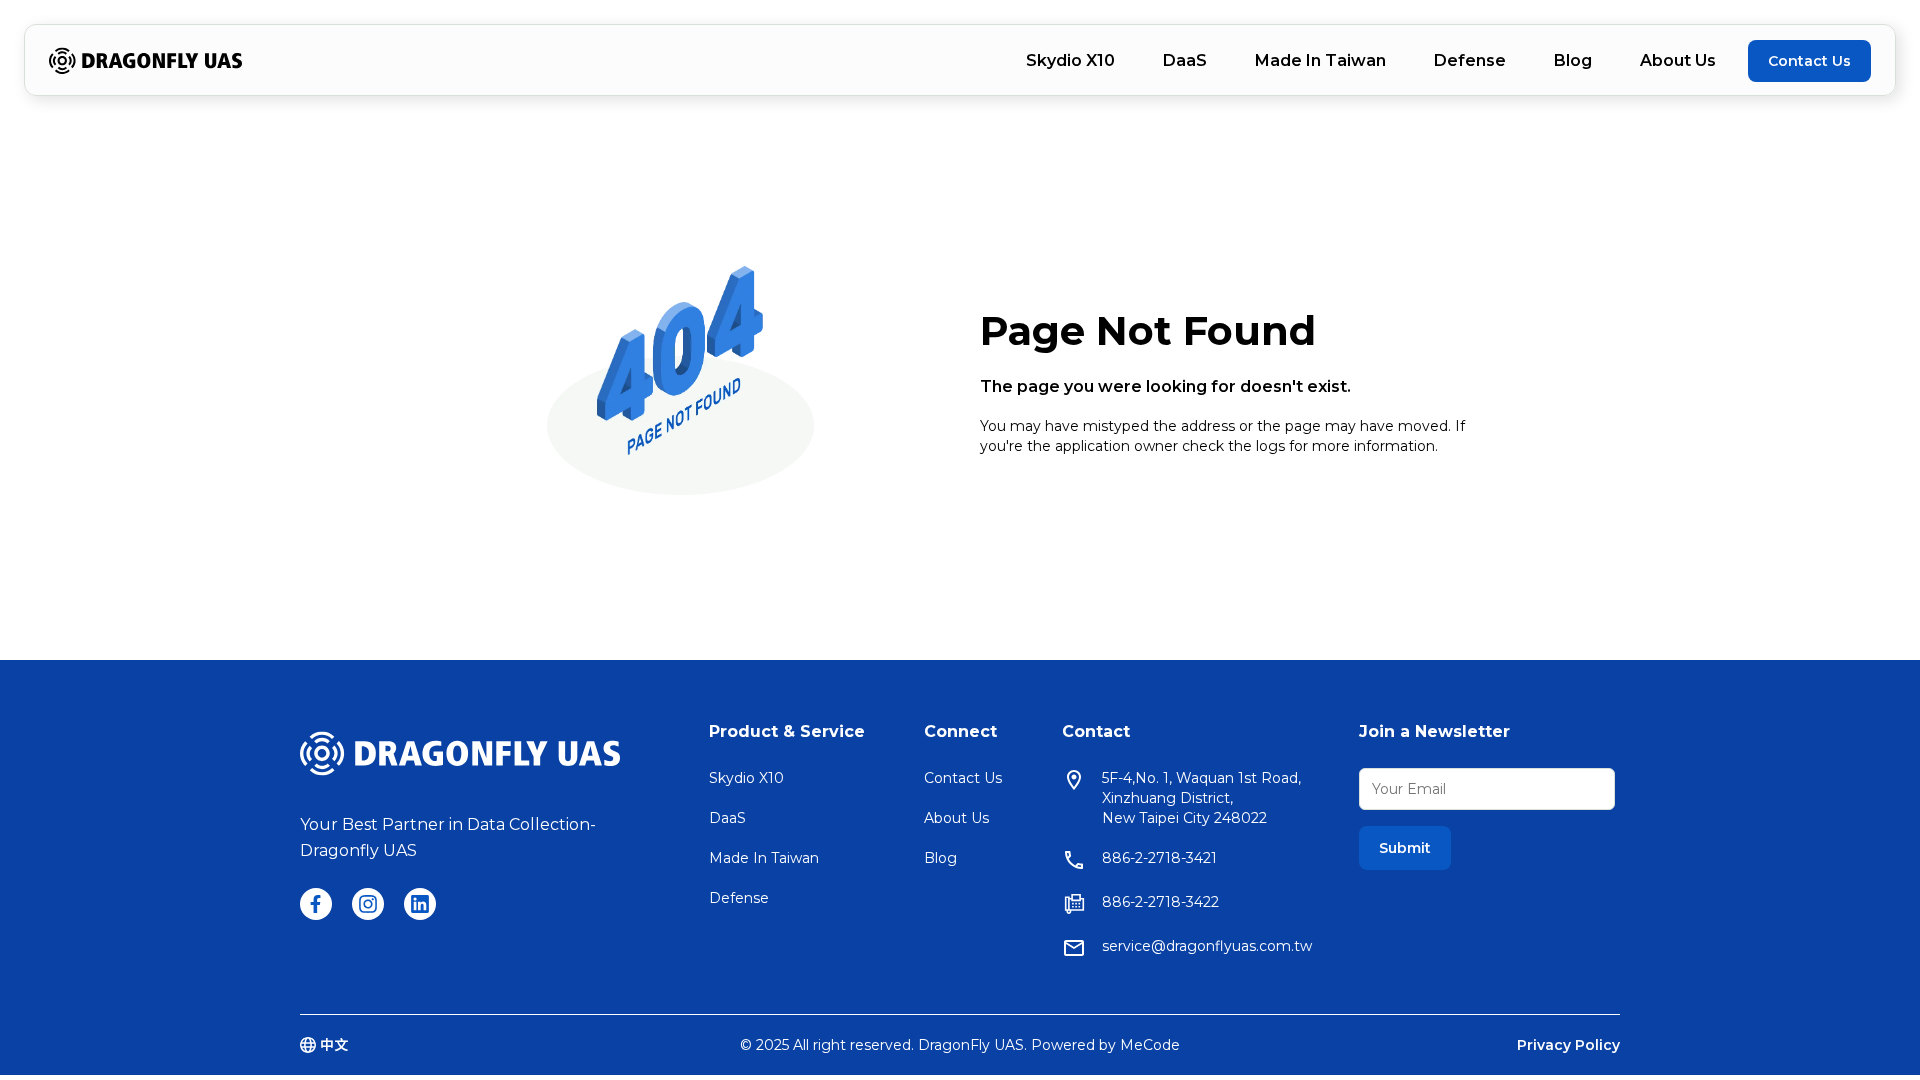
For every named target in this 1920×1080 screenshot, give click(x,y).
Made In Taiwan (1320, 60)
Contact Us (1809, 61)
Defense (1470, 60)
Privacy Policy (1568, 1045)
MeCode (1150, 1045)
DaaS (1185, 60)
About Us (1678, 60)
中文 (334, 1045)
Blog (1573, 60)
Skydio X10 (1070, 60)
